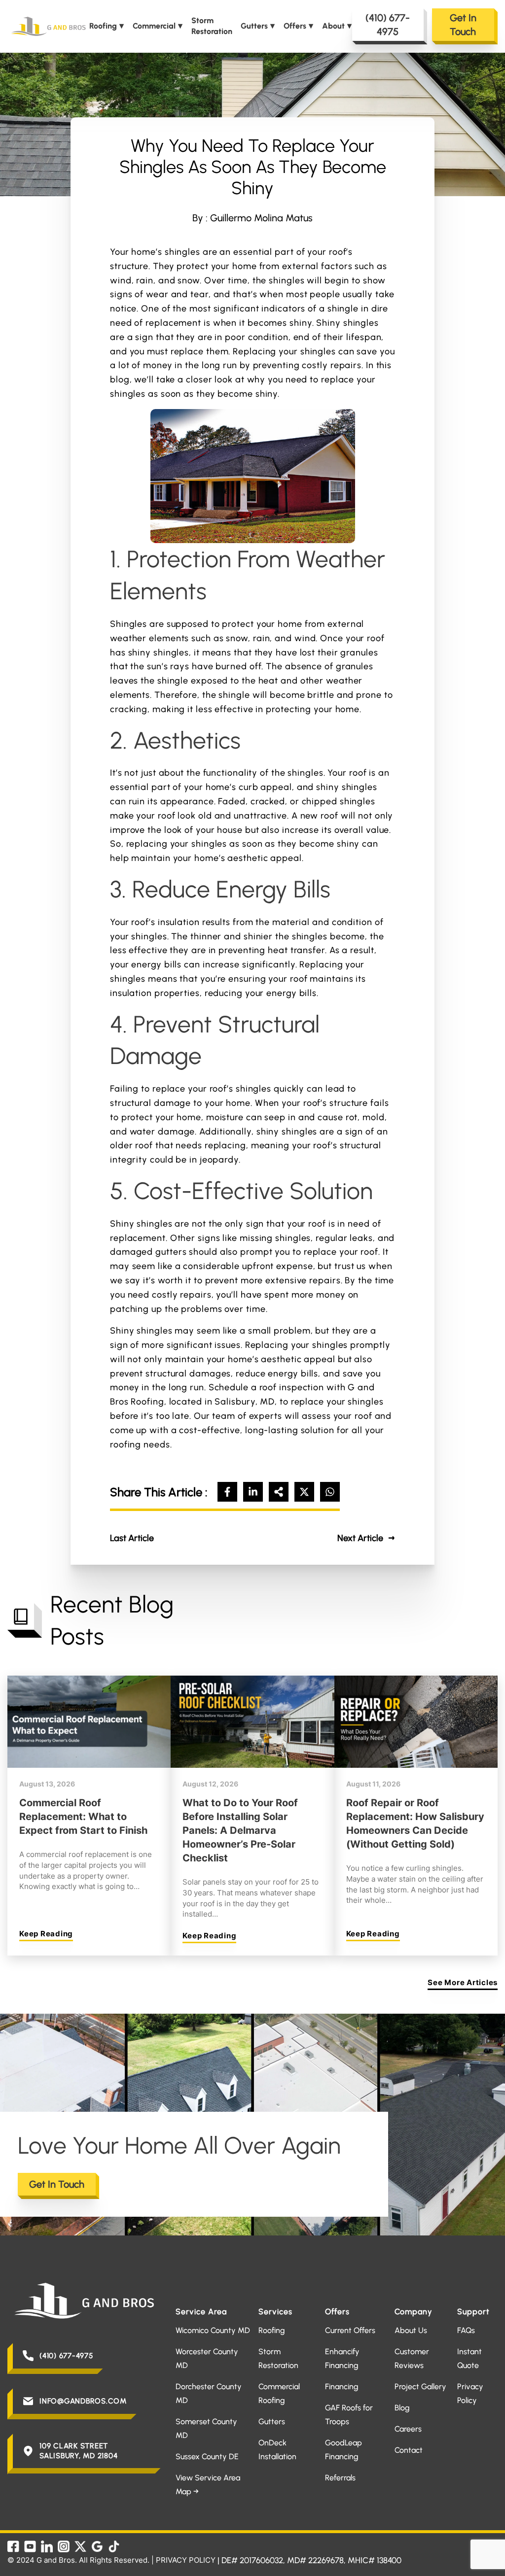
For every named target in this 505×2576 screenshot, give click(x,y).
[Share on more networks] (279, 1492)
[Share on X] (304, 1492)
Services (275, 2312)
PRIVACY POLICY (186, 2560)
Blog (402, 2408)
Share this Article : (159, 1492)
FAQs (466, 2330)
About (333, 26)
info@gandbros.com (83, 2401)
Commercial (154, 26)
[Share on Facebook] (227, 1492)
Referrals (340, 2478)
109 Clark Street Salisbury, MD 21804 (78, 2451)
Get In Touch (463, 25)
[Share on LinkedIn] (253, 1492)
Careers (408, 2429)
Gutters (254, 26)
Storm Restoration (212, 26)
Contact (409, 2450)
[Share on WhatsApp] (330, 1492)
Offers (295, 26)
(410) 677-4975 (388, 25)
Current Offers (350, 2330)
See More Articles (463, 1982)
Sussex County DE (207, 2456)
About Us (411, 2330)
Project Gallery (420, 2387)
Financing (342, 2387)
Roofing (103, 26)
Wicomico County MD (213, 2330)
